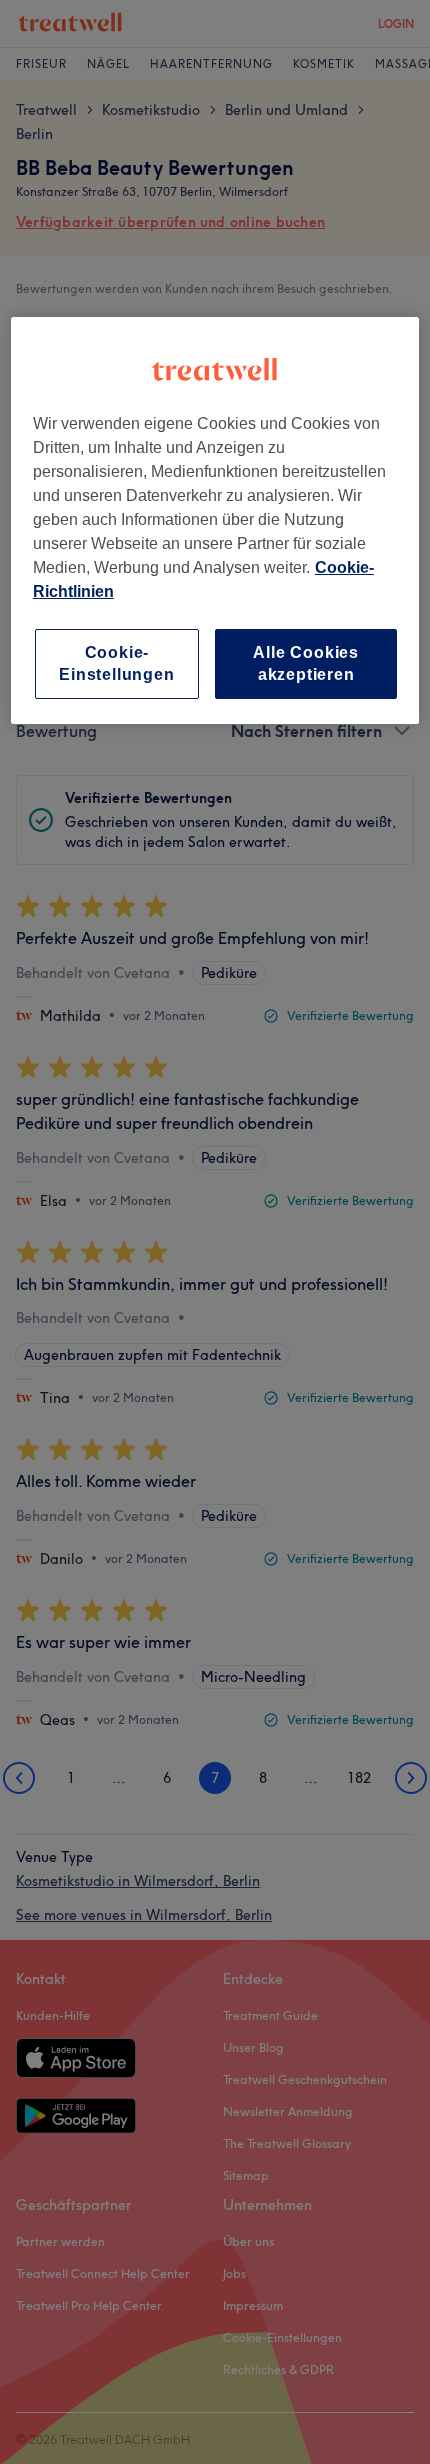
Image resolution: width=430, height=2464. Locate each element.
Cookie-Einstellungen (116, 663)
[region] (215, 521)
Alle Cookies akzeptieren (306, 663)
